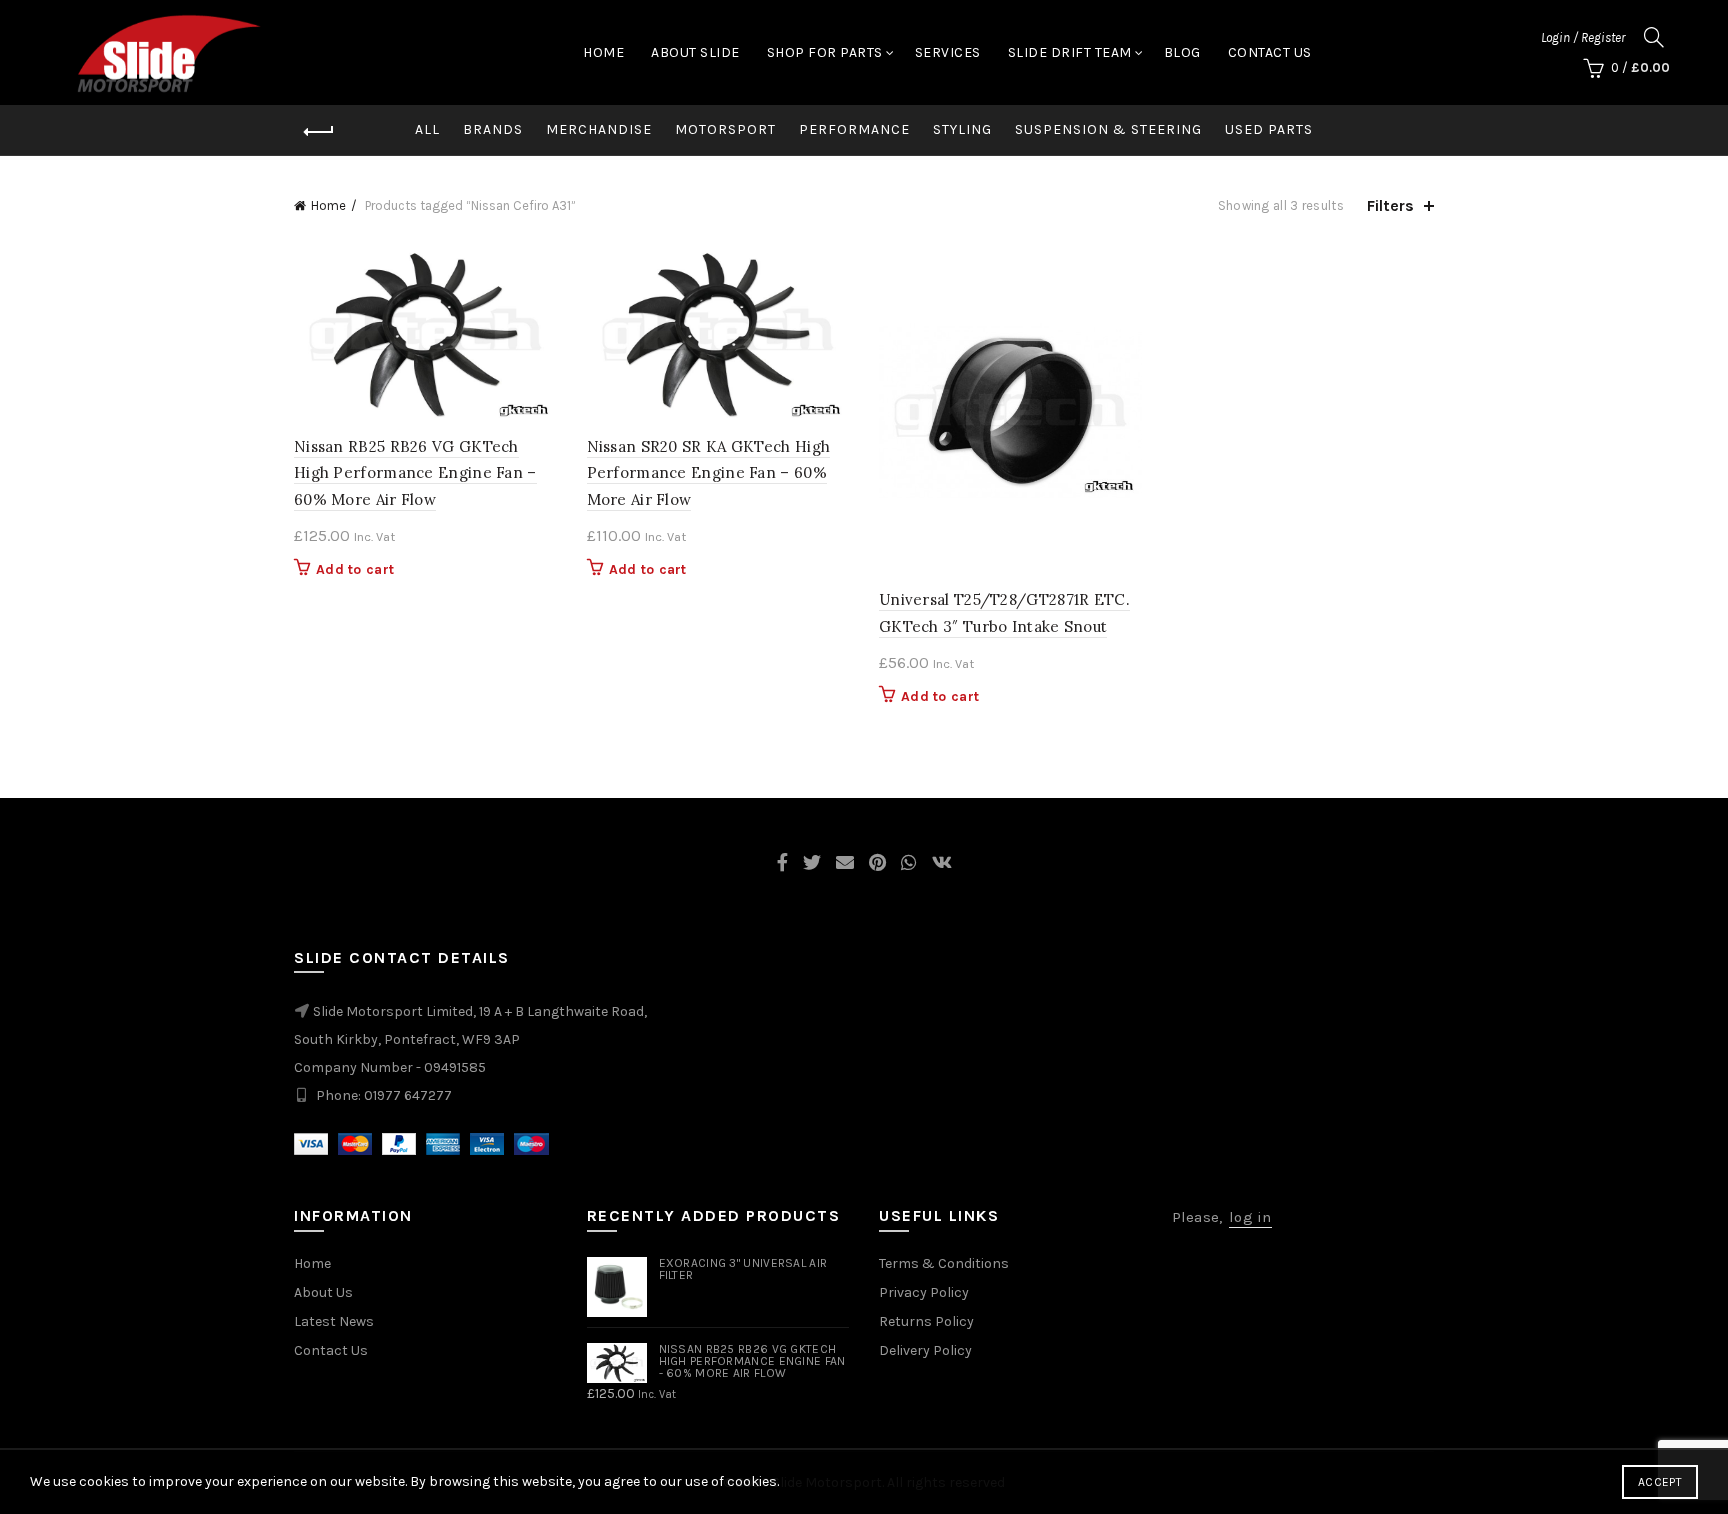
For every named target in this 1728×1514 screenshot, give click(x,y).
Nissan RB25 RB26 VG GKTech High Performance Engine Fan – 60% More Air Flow (415, 473)
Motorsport (725, 129)
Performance (854, 129)
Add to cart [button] (355, 569)
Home (603, 52)
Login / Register (1583, 37)
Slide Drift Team (1070, 52)
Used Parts (1269, 129)
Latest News (334, 1321)
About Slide (695, 52)
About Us (323, 1292)
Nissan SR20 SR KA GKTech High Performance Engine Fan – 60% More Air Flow (709, 473)
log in (1250, 1217)
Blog (1182, 52)
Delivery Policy (925, 1350)
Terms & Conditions (944, 1263)
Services (948, 52)
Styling (962, 129)
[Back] (319, 132)
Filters (1390, 205)
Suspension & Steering (1108, 129)
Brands (493, 129)
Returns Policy (926, 1321)
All (427, 129)
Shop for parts (825, 52)
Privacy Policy (924, 1292)
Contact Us (1270, 52)
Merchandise (599, 129)
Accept (1660, 1482)
